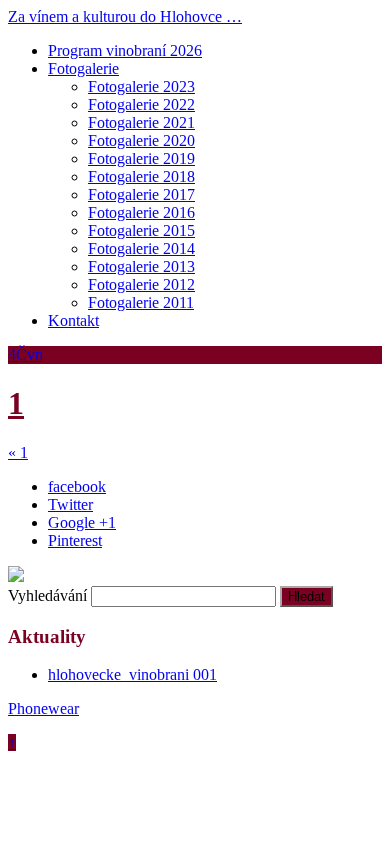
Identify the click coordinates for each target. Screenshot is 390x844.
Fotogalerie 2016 (141, 212)
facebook (77, 486)
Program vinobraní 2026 (125, 50)
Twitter (70, 504)
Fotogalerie (83, 68)
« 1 (18, 452)
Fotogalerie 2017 (141, 194)
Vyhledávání (47, 595)
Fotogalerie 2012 (141, 284)
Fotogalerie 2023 (141, 86)
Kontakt (73, 320)
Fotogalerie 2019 (141, 158)
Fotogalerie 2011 (141, 302)
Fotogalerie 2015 (141, 230)
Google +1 (82, 522)
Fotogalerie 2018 (141, 176)
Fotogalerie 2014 (141, 248)
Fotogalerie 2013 (141, 266)
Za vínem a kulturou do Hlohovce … (125, 16)
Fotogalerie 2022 (141, 104)
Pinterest (75, 540)
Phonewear (43, 708)
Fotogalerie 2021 (141, 122)
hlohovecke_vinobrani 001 (132, 674)
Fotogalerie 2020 (141, 140)
